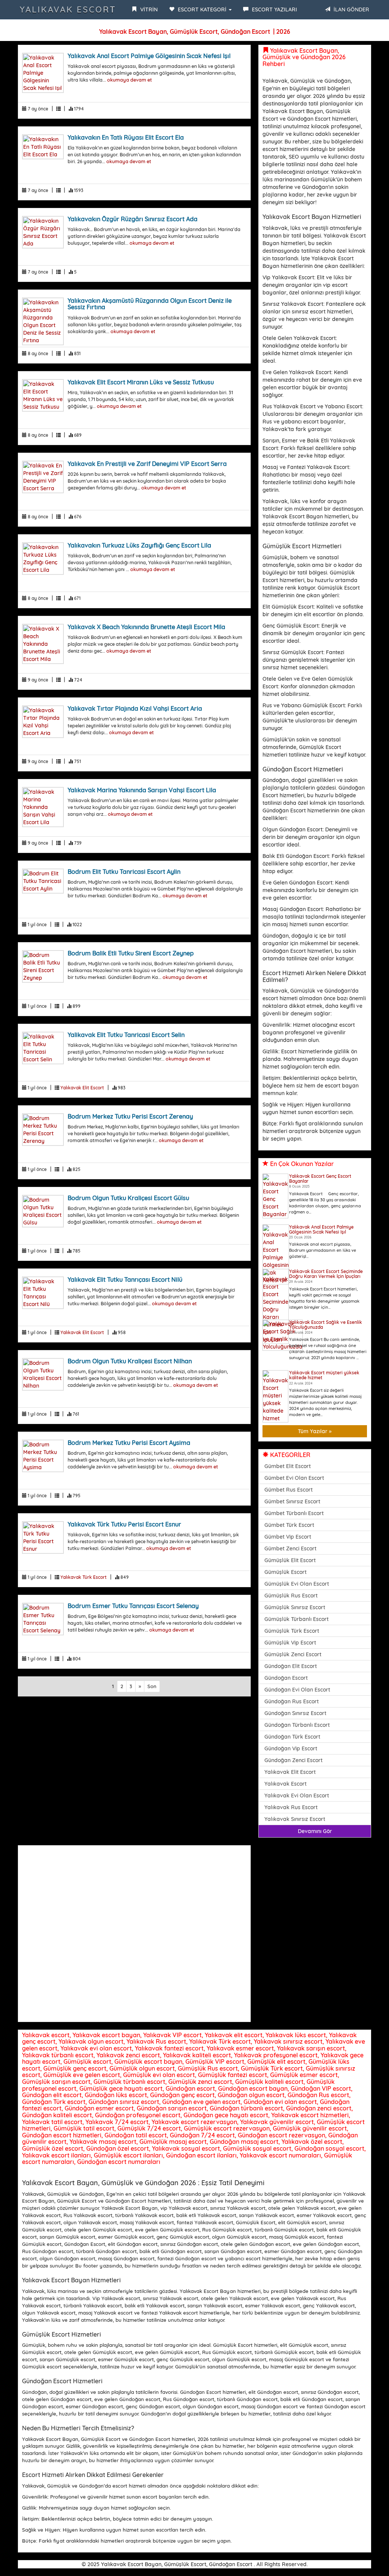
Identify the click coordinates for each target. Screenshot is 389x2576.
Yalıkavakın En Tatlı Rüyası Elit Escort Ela (126, 137)
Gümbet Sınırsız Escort (292, 1501)
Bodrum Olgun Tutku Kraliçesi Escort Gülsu (128, 1198)
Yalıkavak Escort (68, 9)
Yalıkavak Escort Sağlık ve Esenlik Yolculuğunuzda (326, 1325)
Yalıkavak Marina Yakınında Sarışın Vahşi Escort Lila (142, 790)
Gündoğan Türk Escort (292, 1737)
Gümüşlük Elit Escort (290, 1560)
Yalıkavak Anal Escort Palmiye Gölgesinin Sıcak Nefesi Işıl (149, 56)
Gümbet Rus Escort (289, 1490)
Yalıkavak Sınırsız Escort (295, 1819)
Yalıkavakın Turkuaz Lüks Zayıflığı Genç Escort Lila (139, 545)
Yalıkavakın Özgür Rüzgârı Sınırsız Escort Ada (133, 219)
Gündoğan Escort (286, 1678)
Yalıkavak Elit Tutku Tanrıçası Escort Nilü (125, 1279)
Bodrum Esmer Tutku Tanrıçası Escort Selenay (133, 1606)
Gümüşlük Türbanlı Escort (296, 1619)
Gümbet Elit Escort (288, 1466)
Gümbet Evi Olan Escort (294, 1478)
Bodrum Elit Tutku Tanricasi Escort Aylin (124, 872)
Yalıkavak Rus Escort (291, 1807)
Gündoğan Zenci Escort (293, 1760)
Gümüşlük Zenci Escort (293, 1654)
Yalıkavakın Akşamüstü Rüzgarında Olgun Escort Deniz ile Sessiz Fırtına (150, 304)
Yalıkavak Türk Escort (84, 1577)
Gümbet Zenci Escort (290, 1548)
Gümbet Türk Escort (289, 1525)
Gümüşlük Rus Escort (291, 1596)
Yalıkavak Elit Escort (82, 1088)
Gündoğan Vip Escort (291, 1748)
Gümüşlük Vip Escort (290, 1643)
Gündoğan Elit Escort (291, 1666)
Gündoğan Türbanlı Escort (297, 1725)
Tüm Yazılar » (315, 1431)
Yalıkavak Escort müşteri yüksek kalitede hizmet (324, 1375)
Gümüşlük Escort (285, 1572)
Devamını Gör (315, 1831)
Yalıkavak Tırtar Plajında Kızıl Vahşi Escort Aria (135, 708)
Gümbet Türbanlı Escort (294, 1513)
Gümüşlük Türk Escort (292, 1631)
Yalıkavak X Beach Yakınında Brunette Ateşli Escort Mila (146, 627)
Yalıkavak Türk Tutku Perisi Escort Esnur (124, 1524)
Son (152, 1686)
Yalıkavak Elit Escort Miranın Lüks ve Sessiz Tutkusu (141, 382)
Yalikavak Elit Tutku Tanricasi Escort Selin (126, 1035)
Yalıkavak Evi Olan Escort (297, 1795)
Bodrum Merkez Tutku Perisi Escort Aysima (129, 1443)
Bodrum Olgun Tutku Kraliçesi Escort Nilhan (130, 1361)
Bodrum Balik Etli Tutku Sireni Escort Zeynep (131, 953)
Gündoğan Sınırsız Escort (295, 1713)
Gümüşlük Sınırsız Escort (295, 1607)
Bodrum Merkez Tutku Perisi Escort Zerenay (130, 1116)
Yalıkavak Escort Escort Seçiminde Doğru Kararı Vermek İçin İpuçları (326, 1274)
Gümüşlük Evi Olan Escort (297, 1584)
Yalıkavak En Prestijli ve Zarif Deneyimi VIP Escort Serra (147, 464)
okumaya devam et (130, 80)
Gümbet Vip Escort (288, 1537)
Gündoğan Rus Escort (292, 1701)
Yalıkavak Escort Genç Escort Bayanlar (320, 1179)
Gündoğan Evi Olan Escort (297, 1690)
